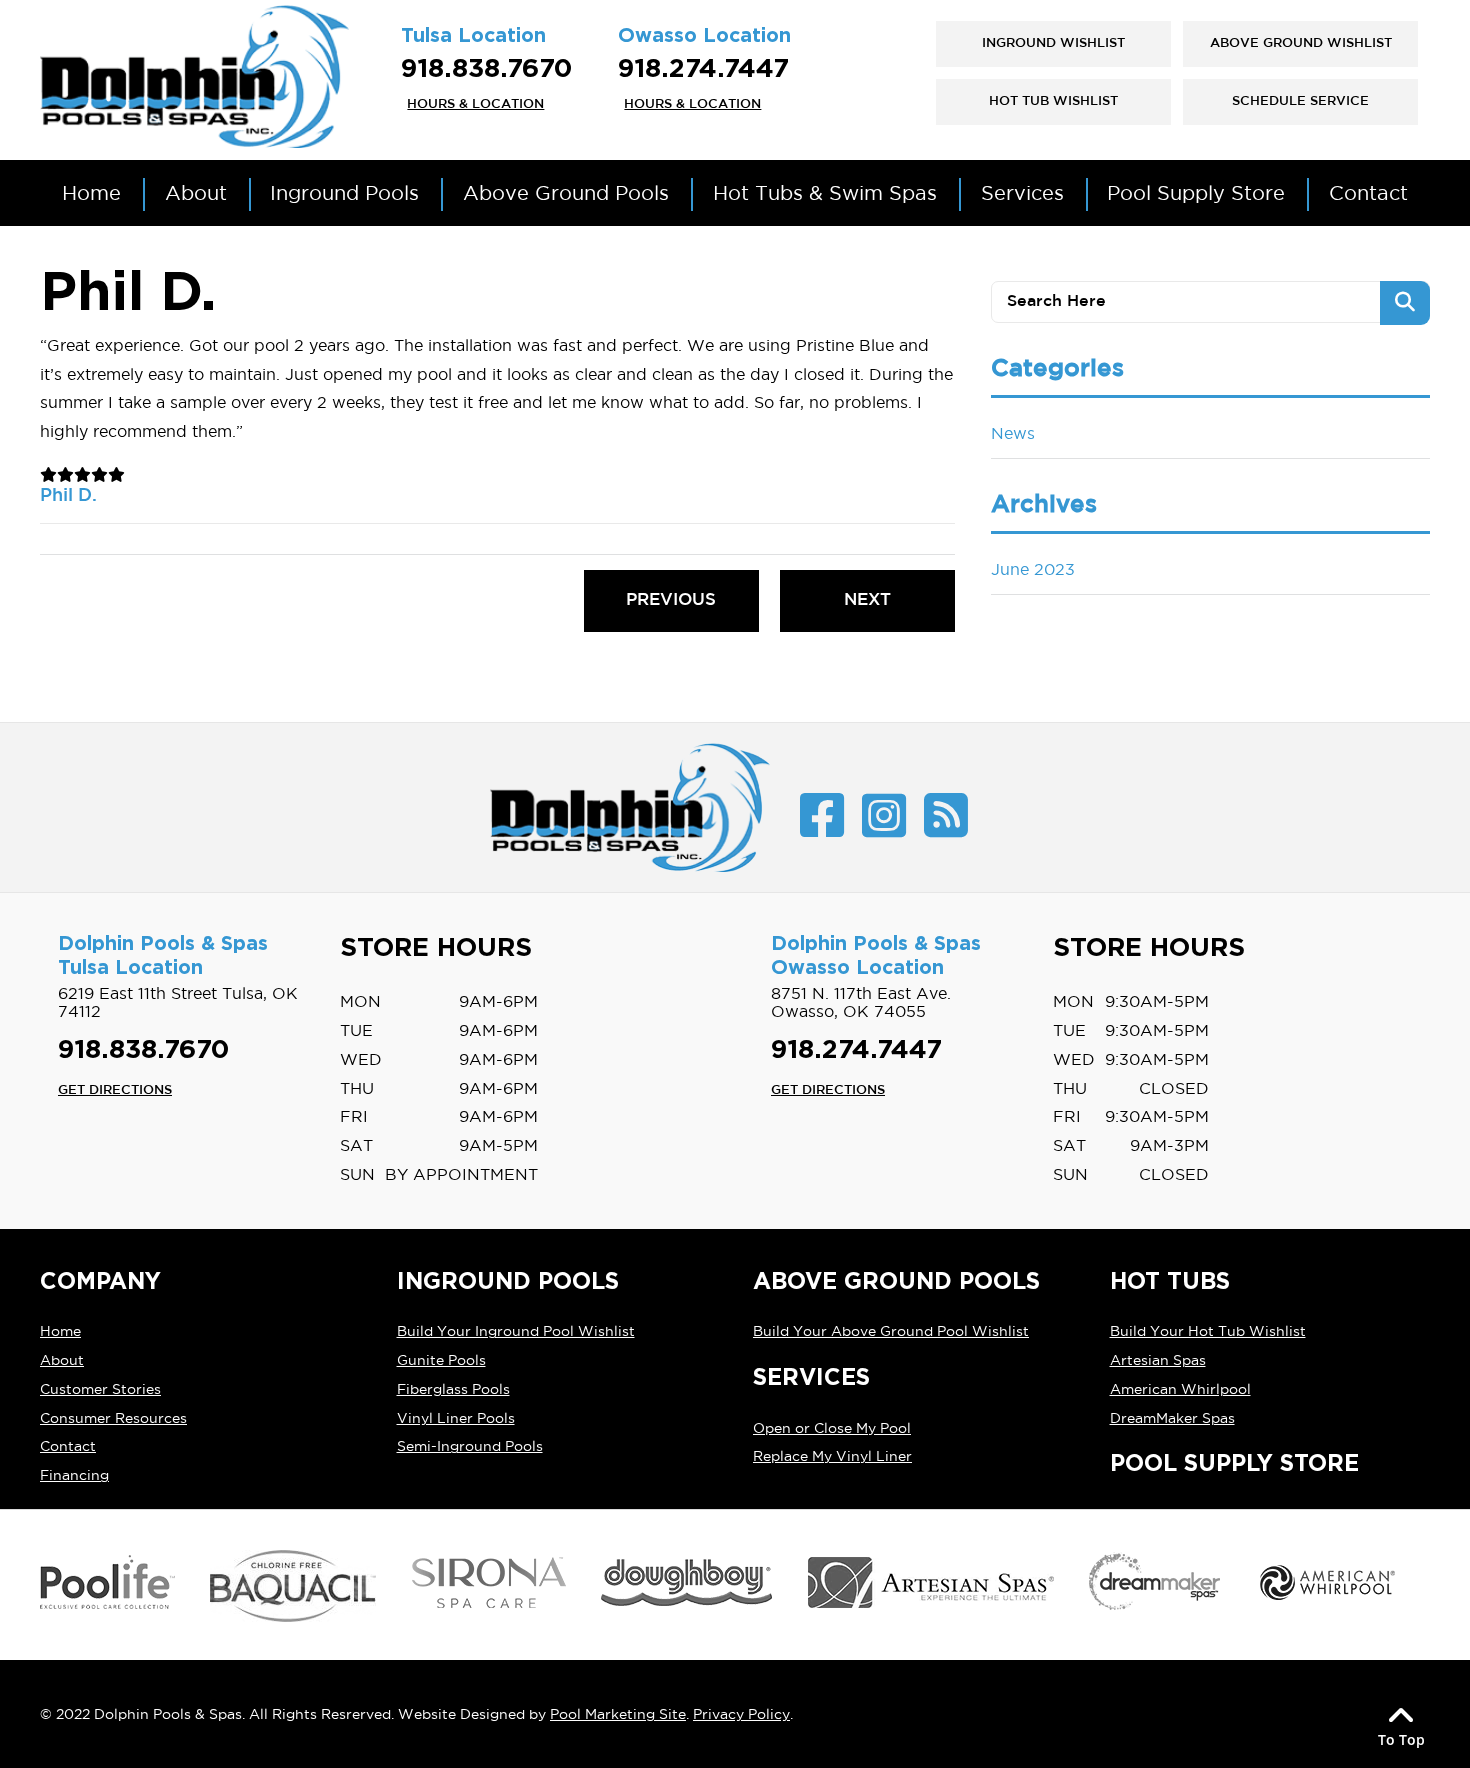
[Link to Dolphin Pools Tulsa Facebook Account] (822, 816)
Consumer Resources (113, 1418)
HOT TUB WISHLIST (1053, 101)
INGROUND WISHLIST (1053, 43)
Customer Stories (100, 1389)
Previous (671, 600)
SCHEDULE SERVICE (1300, 101)
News (1013, 433)
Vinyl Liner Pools (456, 1418)
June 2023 (1033, 569)
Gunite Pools (441, 1360)
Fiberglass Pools (453, 1389)
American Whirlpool (1180, 1389)
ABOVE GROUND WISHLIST (1301, 43)
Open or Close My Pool (832, 1428)
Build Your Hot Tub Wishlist (1208, 1331)
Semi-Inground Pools (470, 1446)
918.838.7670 (486, 69)
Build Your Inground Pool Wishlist (516, 1331)
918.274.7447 (703, 69)
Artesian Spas (1158, 1360)
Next (867, 600)
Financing (74, 1475)
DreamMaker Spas (1172, 1418)
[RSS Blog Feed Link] (946, 816)
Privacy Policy (741, 1714)
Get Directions (115, 1090)
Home (60, 1331)
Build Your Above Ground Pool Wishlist (891, 1331)
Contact (68, 1446)
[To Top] (1401, 1714)
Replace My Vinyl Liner (832, 1456)
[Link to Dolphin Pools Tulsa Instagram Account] (884, 816)
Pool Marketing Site (618, 1714)
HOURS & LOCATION (475, 104)
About (62, 1360)
